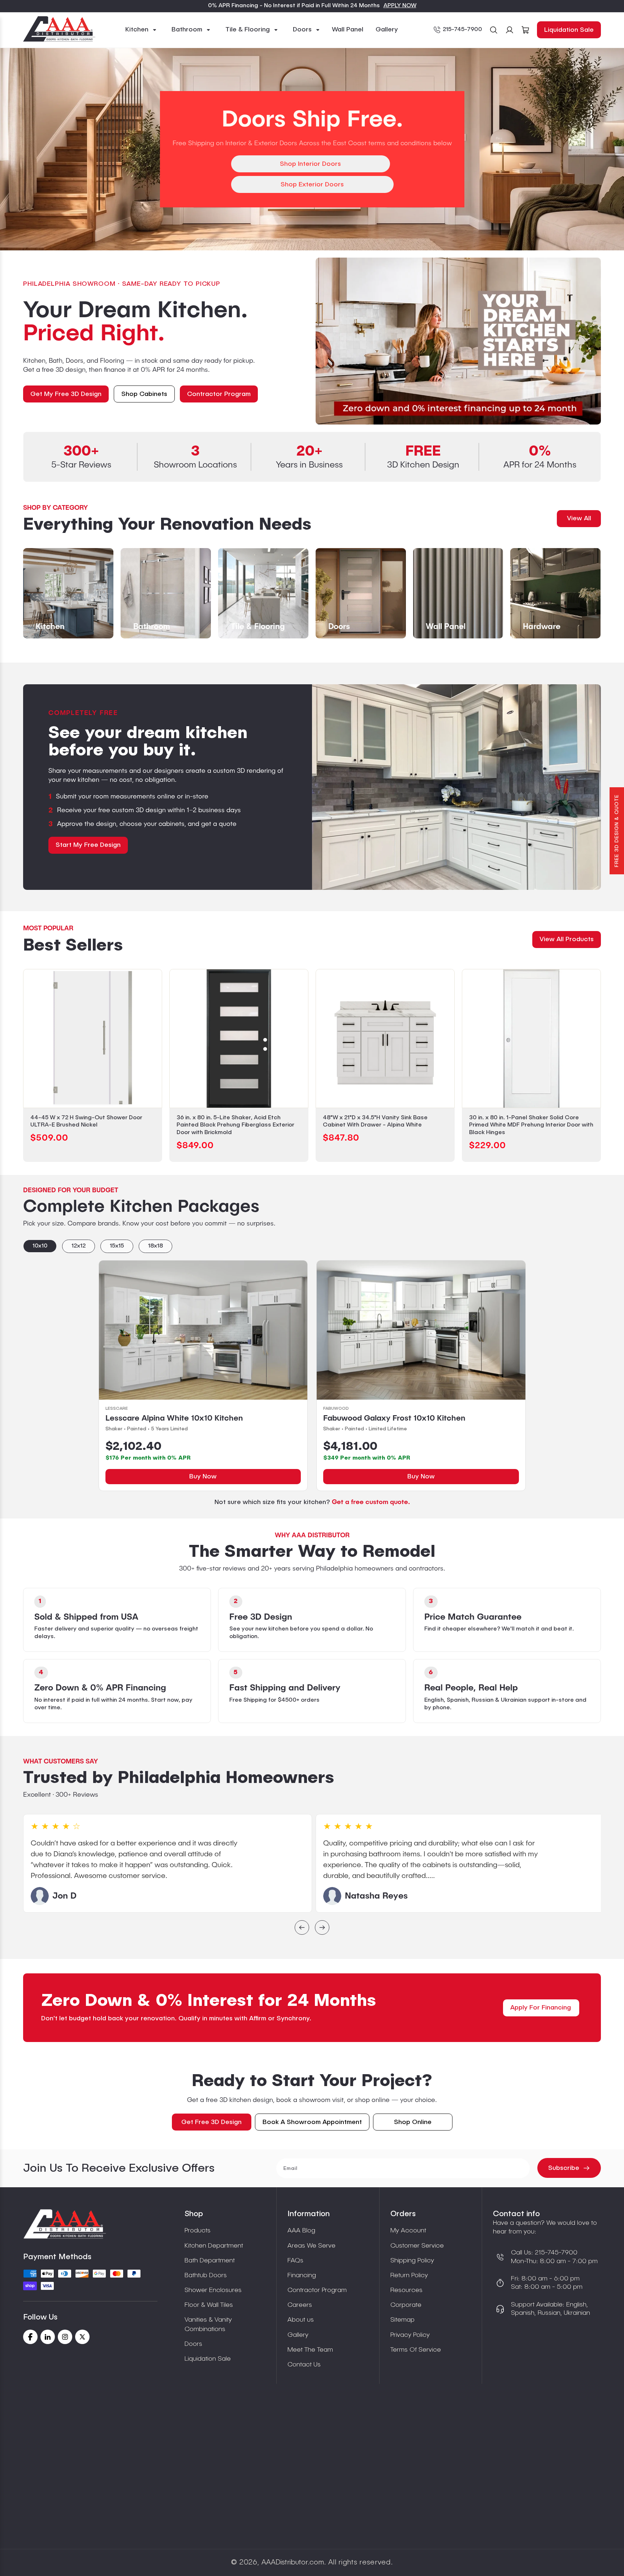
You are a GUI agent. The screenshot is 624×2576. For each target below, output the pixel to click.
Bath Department (210, 2261)
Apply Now (400, 6)
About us (301, 2320)
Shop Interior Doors (310, 164)
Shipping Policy (412, 2261)
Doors (193, 2344)
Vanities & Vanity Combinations (208, 2324)
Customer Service (417, 2246)
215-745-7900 (462, 30)
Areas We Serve (311, 2246)
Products (198, 2231)
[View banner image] (458, 341)
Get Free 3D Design (211, 2122)
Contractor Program (317, 2290)
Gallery (298, 2335)
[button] (141, 30)
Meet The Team (310, 2350)
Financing (302, 2275)
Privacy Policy (410, 2335)
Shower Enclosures (213, 2290)
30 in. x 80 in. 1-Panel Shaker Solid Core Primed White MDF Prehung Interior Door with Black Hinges (531, 1125)
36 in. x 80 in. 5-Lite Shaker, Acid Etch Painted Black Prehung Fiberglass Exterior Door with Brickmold (235, 1125)
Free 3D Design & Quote (617, 831)
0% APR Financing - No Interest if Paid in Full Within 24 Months (294, 6)
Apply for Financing (541, 2008)
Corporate (406, 2305)
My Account (408, 2231)
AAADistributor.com (293, 2563)
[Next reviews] (322, 1928)
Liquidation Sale (569, 30)
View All (579, 518)
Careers (300, 2305)
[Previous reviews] (302, 1928)
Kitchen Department (214, 2246)
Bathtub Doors (206, 2275)
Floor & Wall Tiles (209, 2305)
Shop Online (413, 2122)
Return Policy (409, 2275)
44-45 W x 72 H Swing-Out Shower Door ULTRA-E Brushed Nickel (86, 1122)
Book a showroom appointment (312, 2122)
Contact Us (304, 2365)
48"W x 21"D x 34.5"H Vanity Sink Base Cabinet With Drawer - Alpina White (375, 1122)
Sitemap (402, 2320)
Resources (406, 2290)
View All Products (567, 939)
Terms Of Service (416, 2350)
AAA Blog (301, 2231)
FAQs (295, 2261)
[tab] (40, 1246)
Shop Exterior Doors (312, 185)
